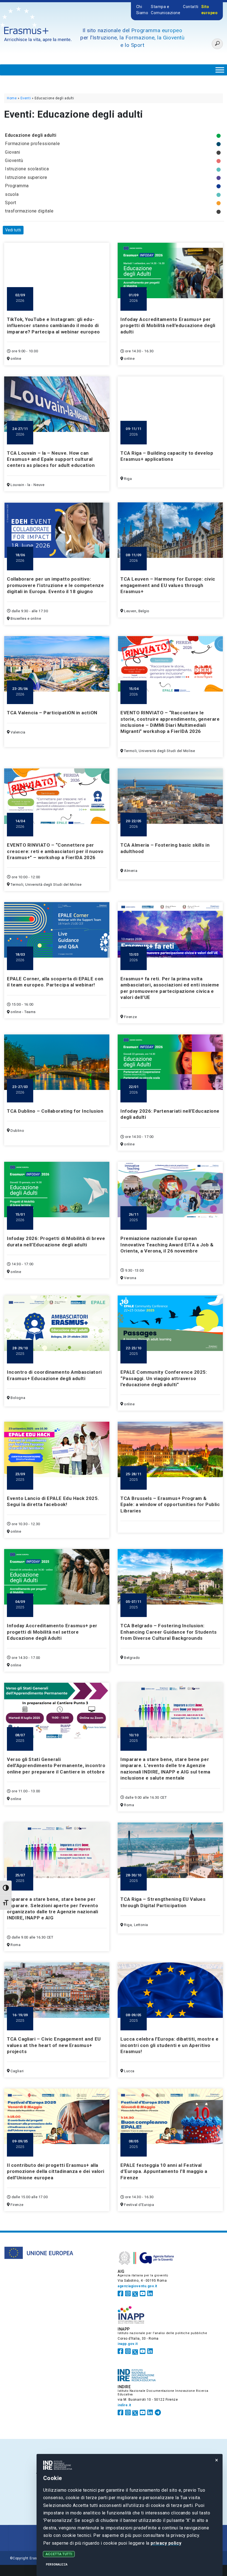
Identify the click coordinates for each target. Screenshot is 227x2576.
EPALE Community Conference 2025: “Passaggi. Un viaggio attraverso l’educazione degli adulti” (164, 1378)
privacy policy (166, 2543)
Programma (17, 186)
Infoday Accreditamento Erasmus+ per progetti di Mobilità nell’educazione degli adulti (168, 326)
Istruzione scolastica (27, 169)
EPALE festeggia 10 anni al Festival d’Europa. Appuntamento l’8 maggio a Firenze (164, 2171)
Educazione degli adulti (31, 135)
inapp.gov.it (128, 2344)
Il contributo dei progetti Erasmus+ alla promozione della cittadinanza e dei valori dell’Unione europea (56, 2171)
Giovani (13, 152)
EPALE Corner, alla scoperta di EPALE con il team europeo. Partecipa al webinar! (55, 982)
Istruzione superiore (26, 177)
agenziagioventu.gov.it (137, 2286)
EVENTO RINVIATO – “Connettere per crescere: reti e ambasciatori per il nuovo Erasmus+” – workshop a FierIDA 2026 (55, 851)
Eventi (26, 98)
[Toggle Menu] (220, 70)
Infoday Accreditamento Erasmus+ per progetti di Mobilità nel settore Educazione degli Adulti (52, 1632)
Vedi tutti (13, 230)
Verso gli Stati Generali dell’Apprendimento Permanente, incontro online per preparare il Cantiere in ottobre (56, 1766)
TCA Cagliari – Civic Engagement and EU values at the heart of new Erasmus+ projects (54, 2045)
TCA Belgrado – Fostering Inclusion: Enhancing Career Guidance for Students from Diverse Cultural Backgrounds (169, 1632)
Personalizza (57, 2564)
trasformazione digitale (29, 211)
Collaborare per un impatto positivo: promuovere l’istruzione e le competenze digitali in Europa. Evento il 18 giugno (55, 585)
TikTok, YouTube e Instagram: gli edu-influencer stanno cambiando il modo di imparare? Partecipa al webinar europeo (53, 326)
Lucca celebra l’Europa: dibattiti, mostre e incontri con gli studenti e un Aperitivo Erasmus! (169, 2045)
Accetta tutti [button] (59, 2554)
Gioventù (14, 160)
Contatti (191, 7)
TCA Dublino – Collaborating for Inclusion (55, 1111)
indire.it (124, 2405)
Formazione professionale (32, 144)
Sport (11, 203)
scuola (12, 194)
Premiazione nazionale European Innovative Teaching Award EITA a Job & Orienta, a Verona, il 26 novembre (167, 1245)
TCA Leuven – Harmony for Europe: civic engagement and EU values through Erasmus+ (168, 585)
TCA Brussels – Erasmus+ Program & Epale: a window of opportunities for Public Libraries (170, 1505)
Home (12, 98)
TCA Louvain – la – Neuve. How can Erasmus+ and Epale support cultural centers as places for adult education (51, 459)
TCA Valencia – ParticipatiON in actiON (52, 713)
